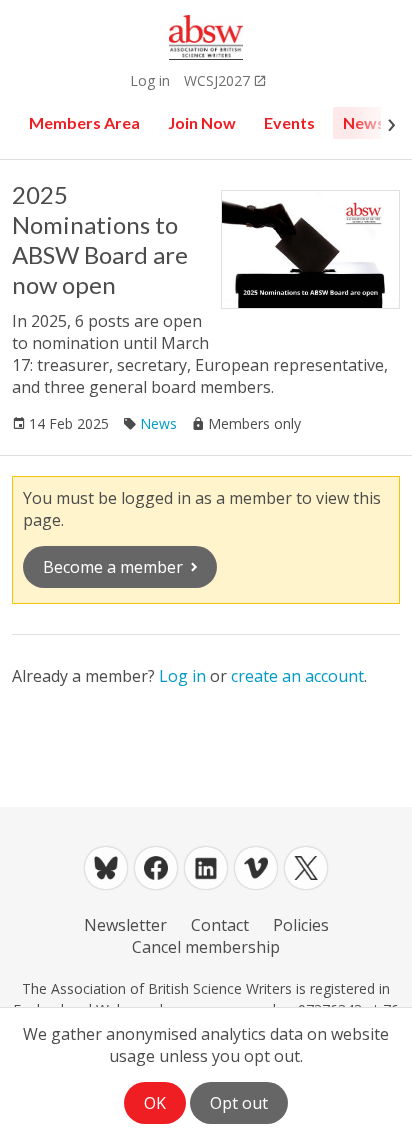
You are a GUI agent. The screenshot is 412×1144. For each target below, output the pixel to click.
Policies (301, 925)
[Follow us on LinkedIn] (206, 868)
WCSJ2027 (217, 80)
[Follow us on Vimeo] (256, 868)
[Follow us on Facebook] (156, 868)
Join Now (202, 122)
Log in (150, 80)
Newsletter (125, 925)
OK (155, 1103)
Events (289, 122)
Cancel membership (206, 947)
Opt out (239, 1103)
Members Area (84, 122)
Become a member (113, 567)
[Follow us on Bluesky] (106, 868)
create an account (297, 676)
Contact (220, 925)
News (364, 122)
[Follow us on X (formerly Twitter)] (306, 868)
